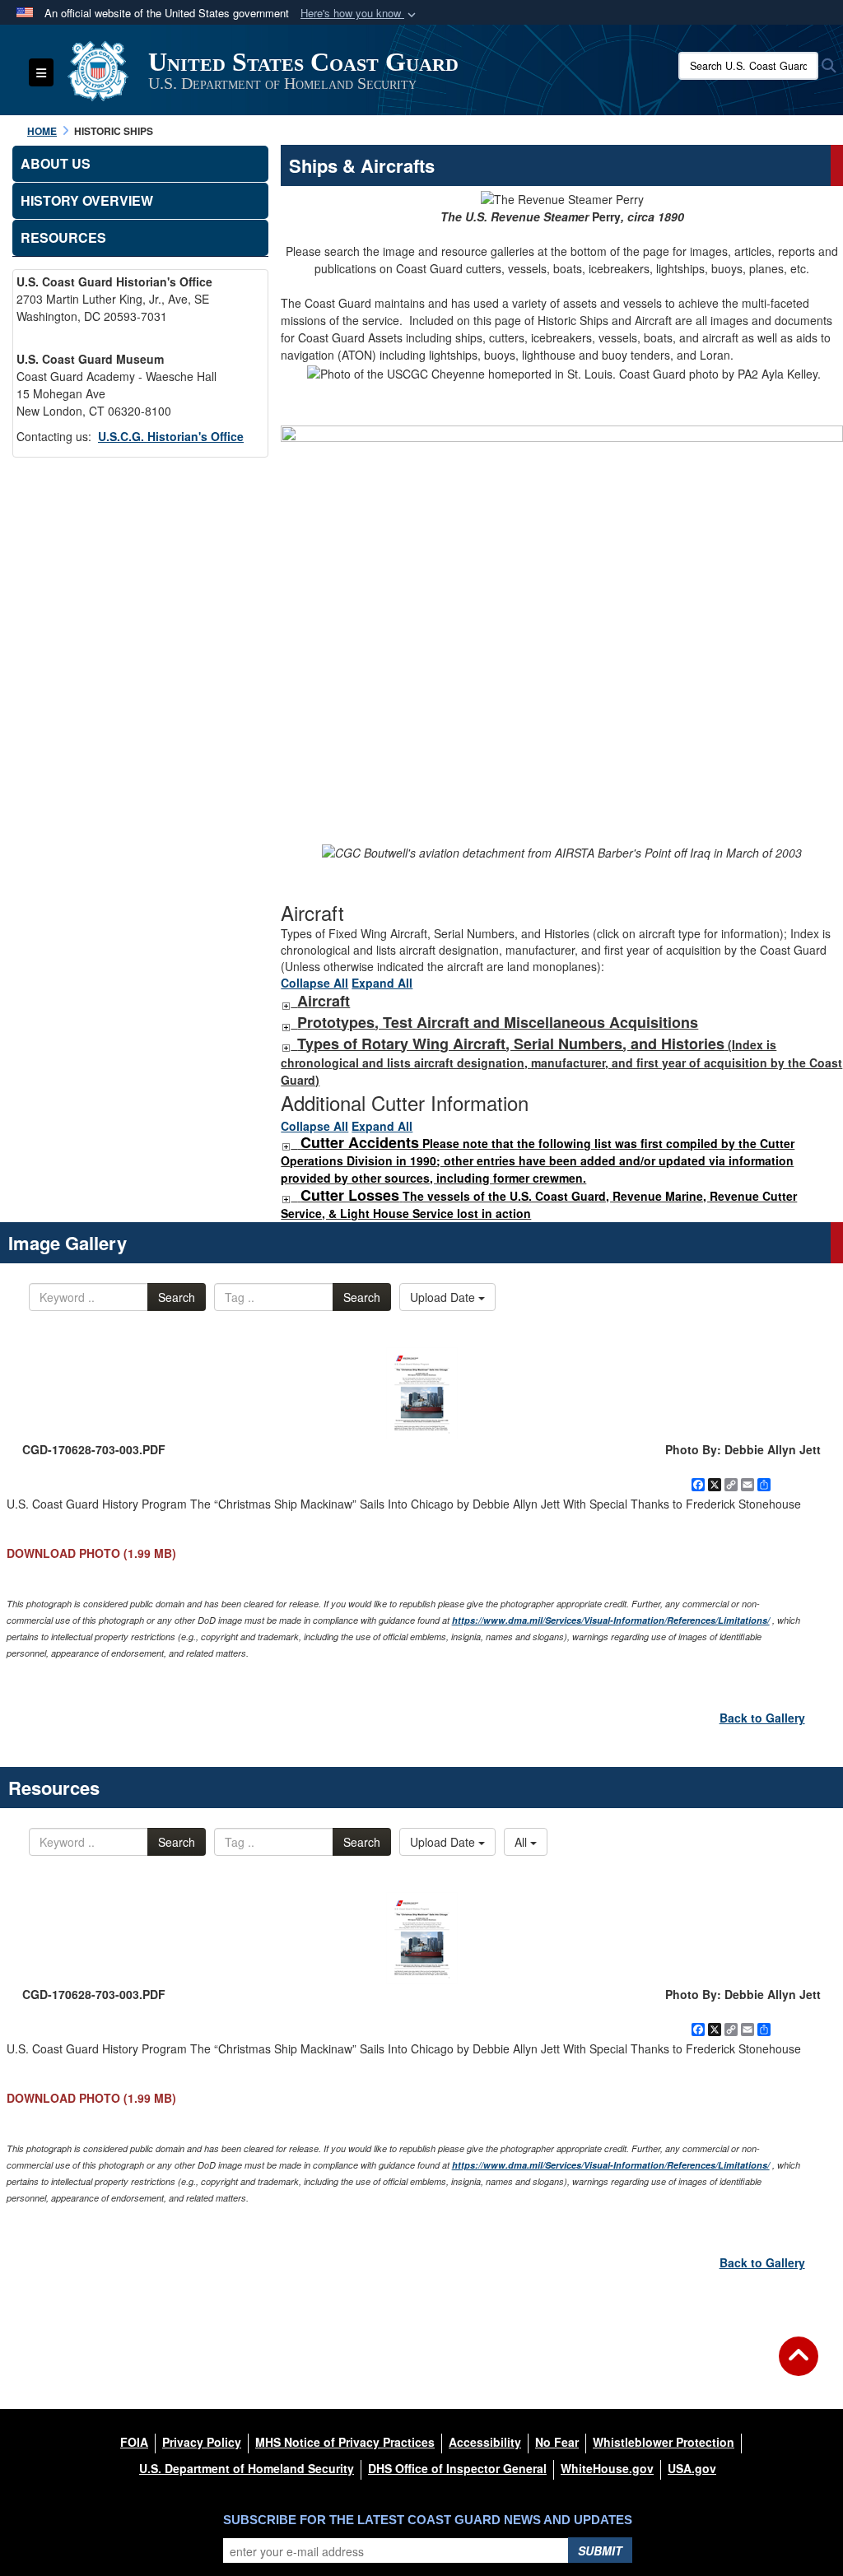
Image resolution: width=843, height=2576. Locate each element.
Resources (63, 237)
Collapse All (314, 983)
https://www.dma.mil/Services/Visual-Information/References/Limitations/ (611, 1620)
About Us (56, 163)
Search (177, 1297)
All (522, 1842)
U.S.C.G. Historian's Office (171, 436)
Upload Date (444, 1297)
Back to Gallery (762, 1718)
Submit (600, 2550)
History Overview (87, 200)
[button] (360, 14)
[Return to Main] (799, 2366)
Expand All (382, 983)
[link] (286, 1002)
